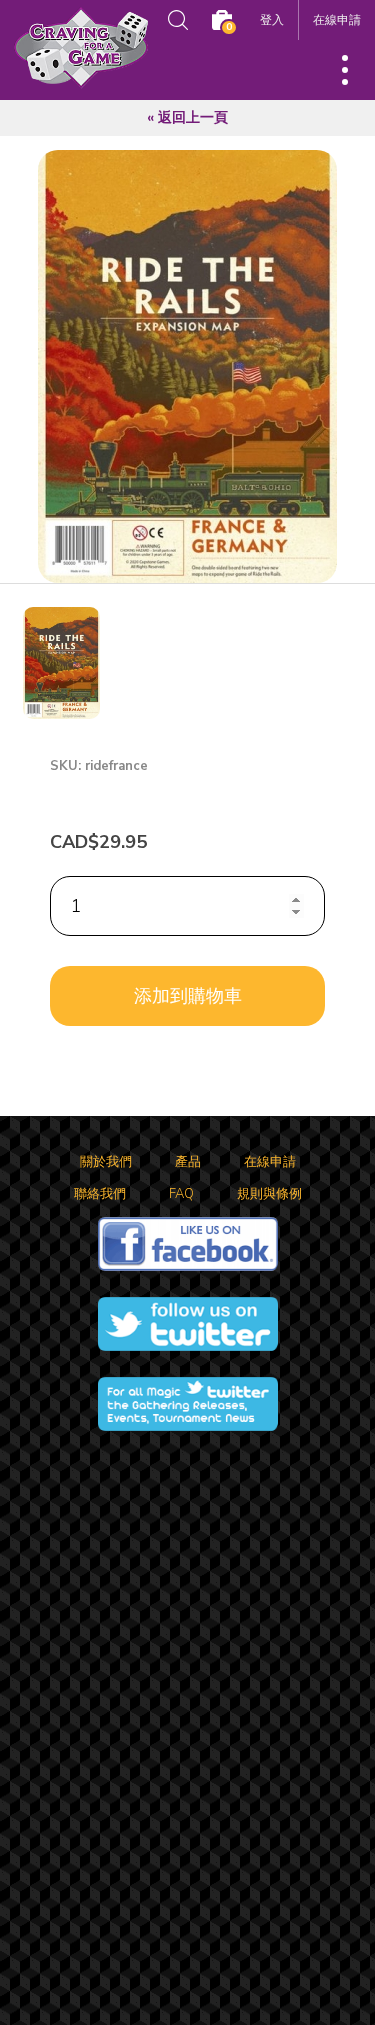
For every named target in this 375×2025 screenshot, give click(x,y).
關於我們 (106, 1162)
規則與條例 (269, 1194)
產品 (188, 1162)
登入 (272, 19)
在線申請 (337, 19)
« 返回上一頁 (187, 117)
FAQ (181, 1194)
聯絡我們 (100, 1194)
